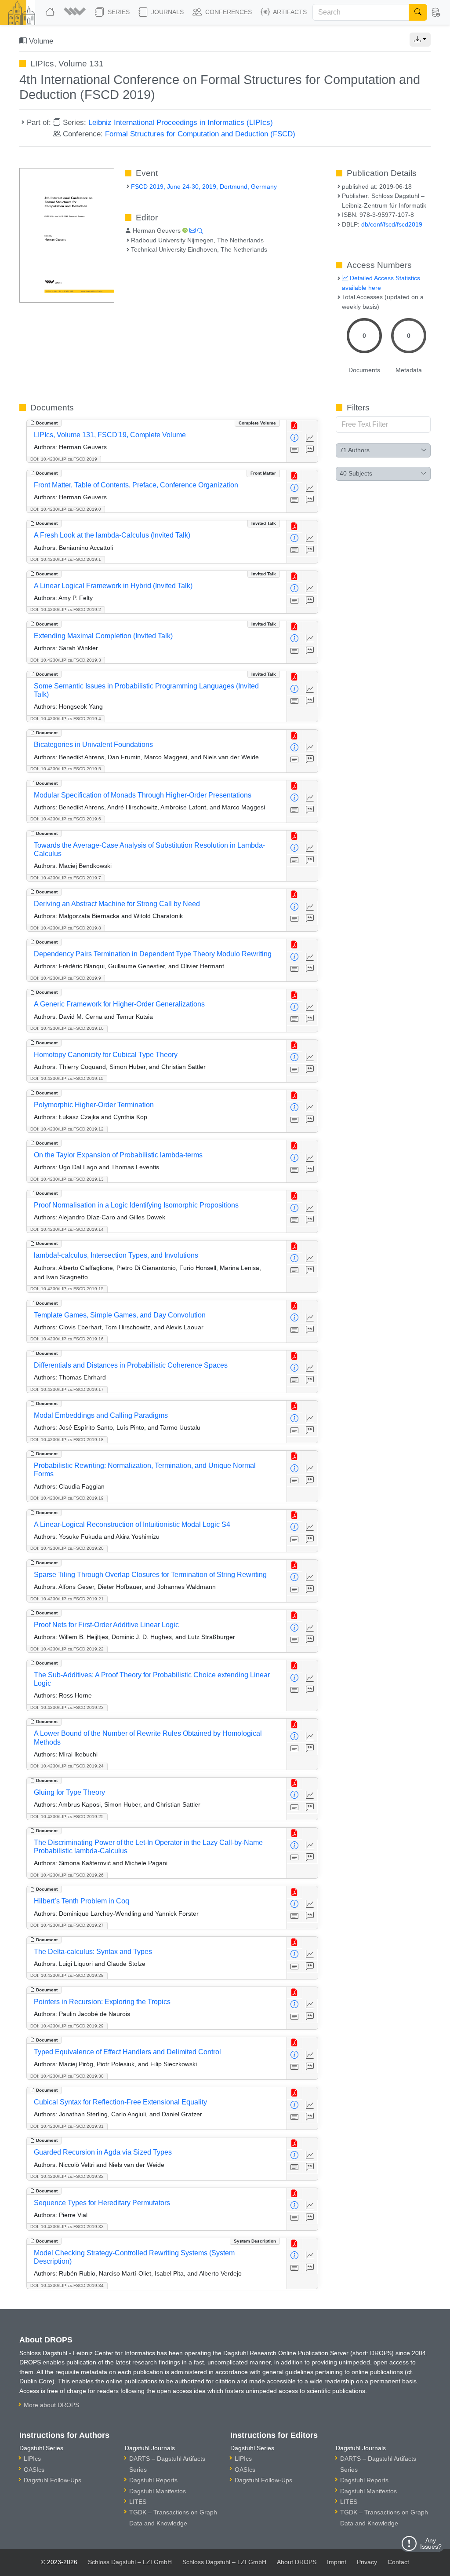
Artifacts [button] (289, 12)
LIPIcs (32, 2459)
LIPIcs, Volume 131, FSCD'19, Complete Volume (110, 435)
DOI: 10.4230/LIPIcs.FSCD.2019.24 (67, 1766)
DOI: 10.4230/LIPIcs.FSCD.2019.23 (67, 1707)
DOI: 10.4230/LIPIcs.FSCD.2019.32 (67, 2176)
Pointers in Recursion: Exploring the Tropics (102, 2002)
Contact (398, 2562)
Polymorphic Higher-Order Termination (94, 1105)
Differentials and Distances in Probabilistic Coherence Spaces (131, 1365)
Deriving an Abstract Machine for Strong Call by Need (117, 904)
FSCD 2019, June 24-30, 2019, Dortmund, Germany (204, 187)
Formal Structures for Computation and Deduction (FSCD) (200, 134)
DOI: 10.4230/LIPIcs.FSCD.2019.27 (67, 1925)
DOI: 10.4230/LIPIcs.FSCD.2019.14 (67, 1229)
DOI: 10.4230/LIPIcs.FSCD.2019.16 (67, 1339)
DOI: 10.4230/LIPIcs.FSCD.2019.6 (66, 819)
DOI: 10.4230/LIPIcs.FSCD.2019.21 (67, 1599)
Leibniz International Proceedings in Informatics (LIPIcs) (181, 122)
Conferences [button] (228, 12)
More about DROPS (51, 2405)
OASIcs (34, 2470)
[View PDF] (295, 426)
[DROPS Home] (51, 12)
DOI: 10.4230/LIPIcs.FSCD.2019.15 (67, 1289)
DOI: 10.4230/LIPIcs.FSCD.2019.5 (66, 769)
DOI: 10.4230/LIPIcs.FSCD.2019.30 (67, 2076)
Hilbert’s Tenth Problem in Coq (82, 1901)
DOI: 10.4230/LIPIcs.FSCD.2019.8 (66, 928)
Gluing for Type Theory (69, 1792)
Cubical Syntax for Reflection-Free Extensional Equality (120, 2102)
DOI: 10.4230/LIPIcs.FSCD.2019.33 (67, 2227)
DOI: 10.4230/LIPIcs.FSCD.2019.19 (67, 1498)
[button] (76, 12)
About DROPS (297, 2562)
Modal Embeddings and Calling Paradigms (101, 1415)
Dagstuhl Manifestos (158, 2491)
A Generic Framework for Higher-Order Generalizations (119, 1004)
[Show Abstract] (295, 450)
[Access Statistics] (310, 438)
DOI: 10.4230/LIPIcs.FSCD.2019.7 (66, 878)
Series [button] (118, 12)
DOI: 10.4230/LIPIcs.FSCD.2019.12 (67, 1129)
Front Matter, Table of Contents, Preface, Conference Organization (136, 485)
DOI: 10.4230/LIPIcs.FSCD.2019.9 (66, 978)
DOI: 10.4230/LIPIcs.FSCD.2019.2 (66, 609)
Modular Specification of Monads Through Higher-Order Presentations (143, 795)
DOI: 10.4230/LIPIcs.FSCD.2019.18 (67, 1440)
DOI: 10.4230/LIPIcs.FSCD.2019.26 (67, 1875)
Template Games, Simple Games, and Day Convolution (120, 1315)
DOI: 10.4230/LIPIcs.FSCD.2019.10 (67, 1028)
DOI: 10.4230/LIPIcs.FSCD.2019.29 (67, 2026)
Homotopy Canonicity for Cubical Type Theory (106, 1055)
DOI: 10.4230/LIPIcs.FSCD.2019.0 (66, 509)
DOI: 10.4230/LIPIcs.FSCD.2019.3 (66, 660)
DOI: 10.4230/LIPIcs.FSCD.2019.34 (67, 2285)
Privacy (367, 2562)
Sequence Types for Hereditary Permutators (102, 2203)
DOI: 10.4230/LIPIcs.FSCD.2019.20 (67, 1548)
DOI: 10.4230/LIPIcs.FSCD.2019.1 (66, 559)
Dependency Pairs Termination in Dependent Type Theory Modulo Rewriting (153, 954)
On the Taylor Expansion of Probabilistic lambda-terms (118, 1155)
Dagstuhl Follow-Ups (53, 2480)
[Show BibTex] (310, 450)
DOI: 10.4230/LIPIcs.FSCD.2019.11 (67, 1078)
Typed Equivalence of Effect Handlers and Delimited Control (127, 2052)
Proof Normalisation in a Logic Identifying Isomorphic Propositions (136, 1205)
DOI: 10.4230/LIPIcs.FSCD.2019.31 (67, 2126)
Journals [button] (167, 12)
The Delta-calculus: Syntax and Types (93, 1952)
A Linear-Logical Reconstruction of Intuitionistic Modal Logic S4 (132, 1524)
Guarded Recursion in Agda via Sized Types (103, 2152)
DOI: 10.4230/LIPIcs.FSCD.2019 (64, 459)
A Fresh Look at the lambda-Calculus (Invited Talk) (112, 535)
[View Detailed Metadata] (295, 438)
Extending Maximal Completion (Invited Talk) (103, 636)
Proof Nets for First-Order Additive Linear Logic (106, 1625)
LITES (138, 2502)
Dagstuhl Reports (153, 2480)
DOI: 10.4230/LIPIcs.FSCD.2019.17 (67, 1389)
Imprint (337, 2562)
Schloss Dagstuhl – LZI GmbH (130, 2562)
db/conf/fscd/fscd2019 (392, 224)
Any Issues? (431, 2543)
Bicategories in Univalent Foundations (93, 745)
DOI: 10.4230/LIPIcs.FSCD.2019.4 (66, 719)
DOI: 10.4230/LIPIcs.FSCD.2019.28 (67, 1975)
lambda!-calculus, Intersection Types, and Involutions (116, 1255)
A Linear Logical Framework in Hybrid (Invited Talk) (113, 586)
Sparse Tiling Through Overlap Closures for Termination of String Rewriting (150, 1575)
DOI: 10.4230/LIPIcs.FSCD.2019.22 (67, 1649)
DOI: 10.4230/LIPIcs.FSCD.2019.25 (67, 1817)
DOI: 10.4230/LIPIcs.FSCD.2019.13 (67, 1179)
